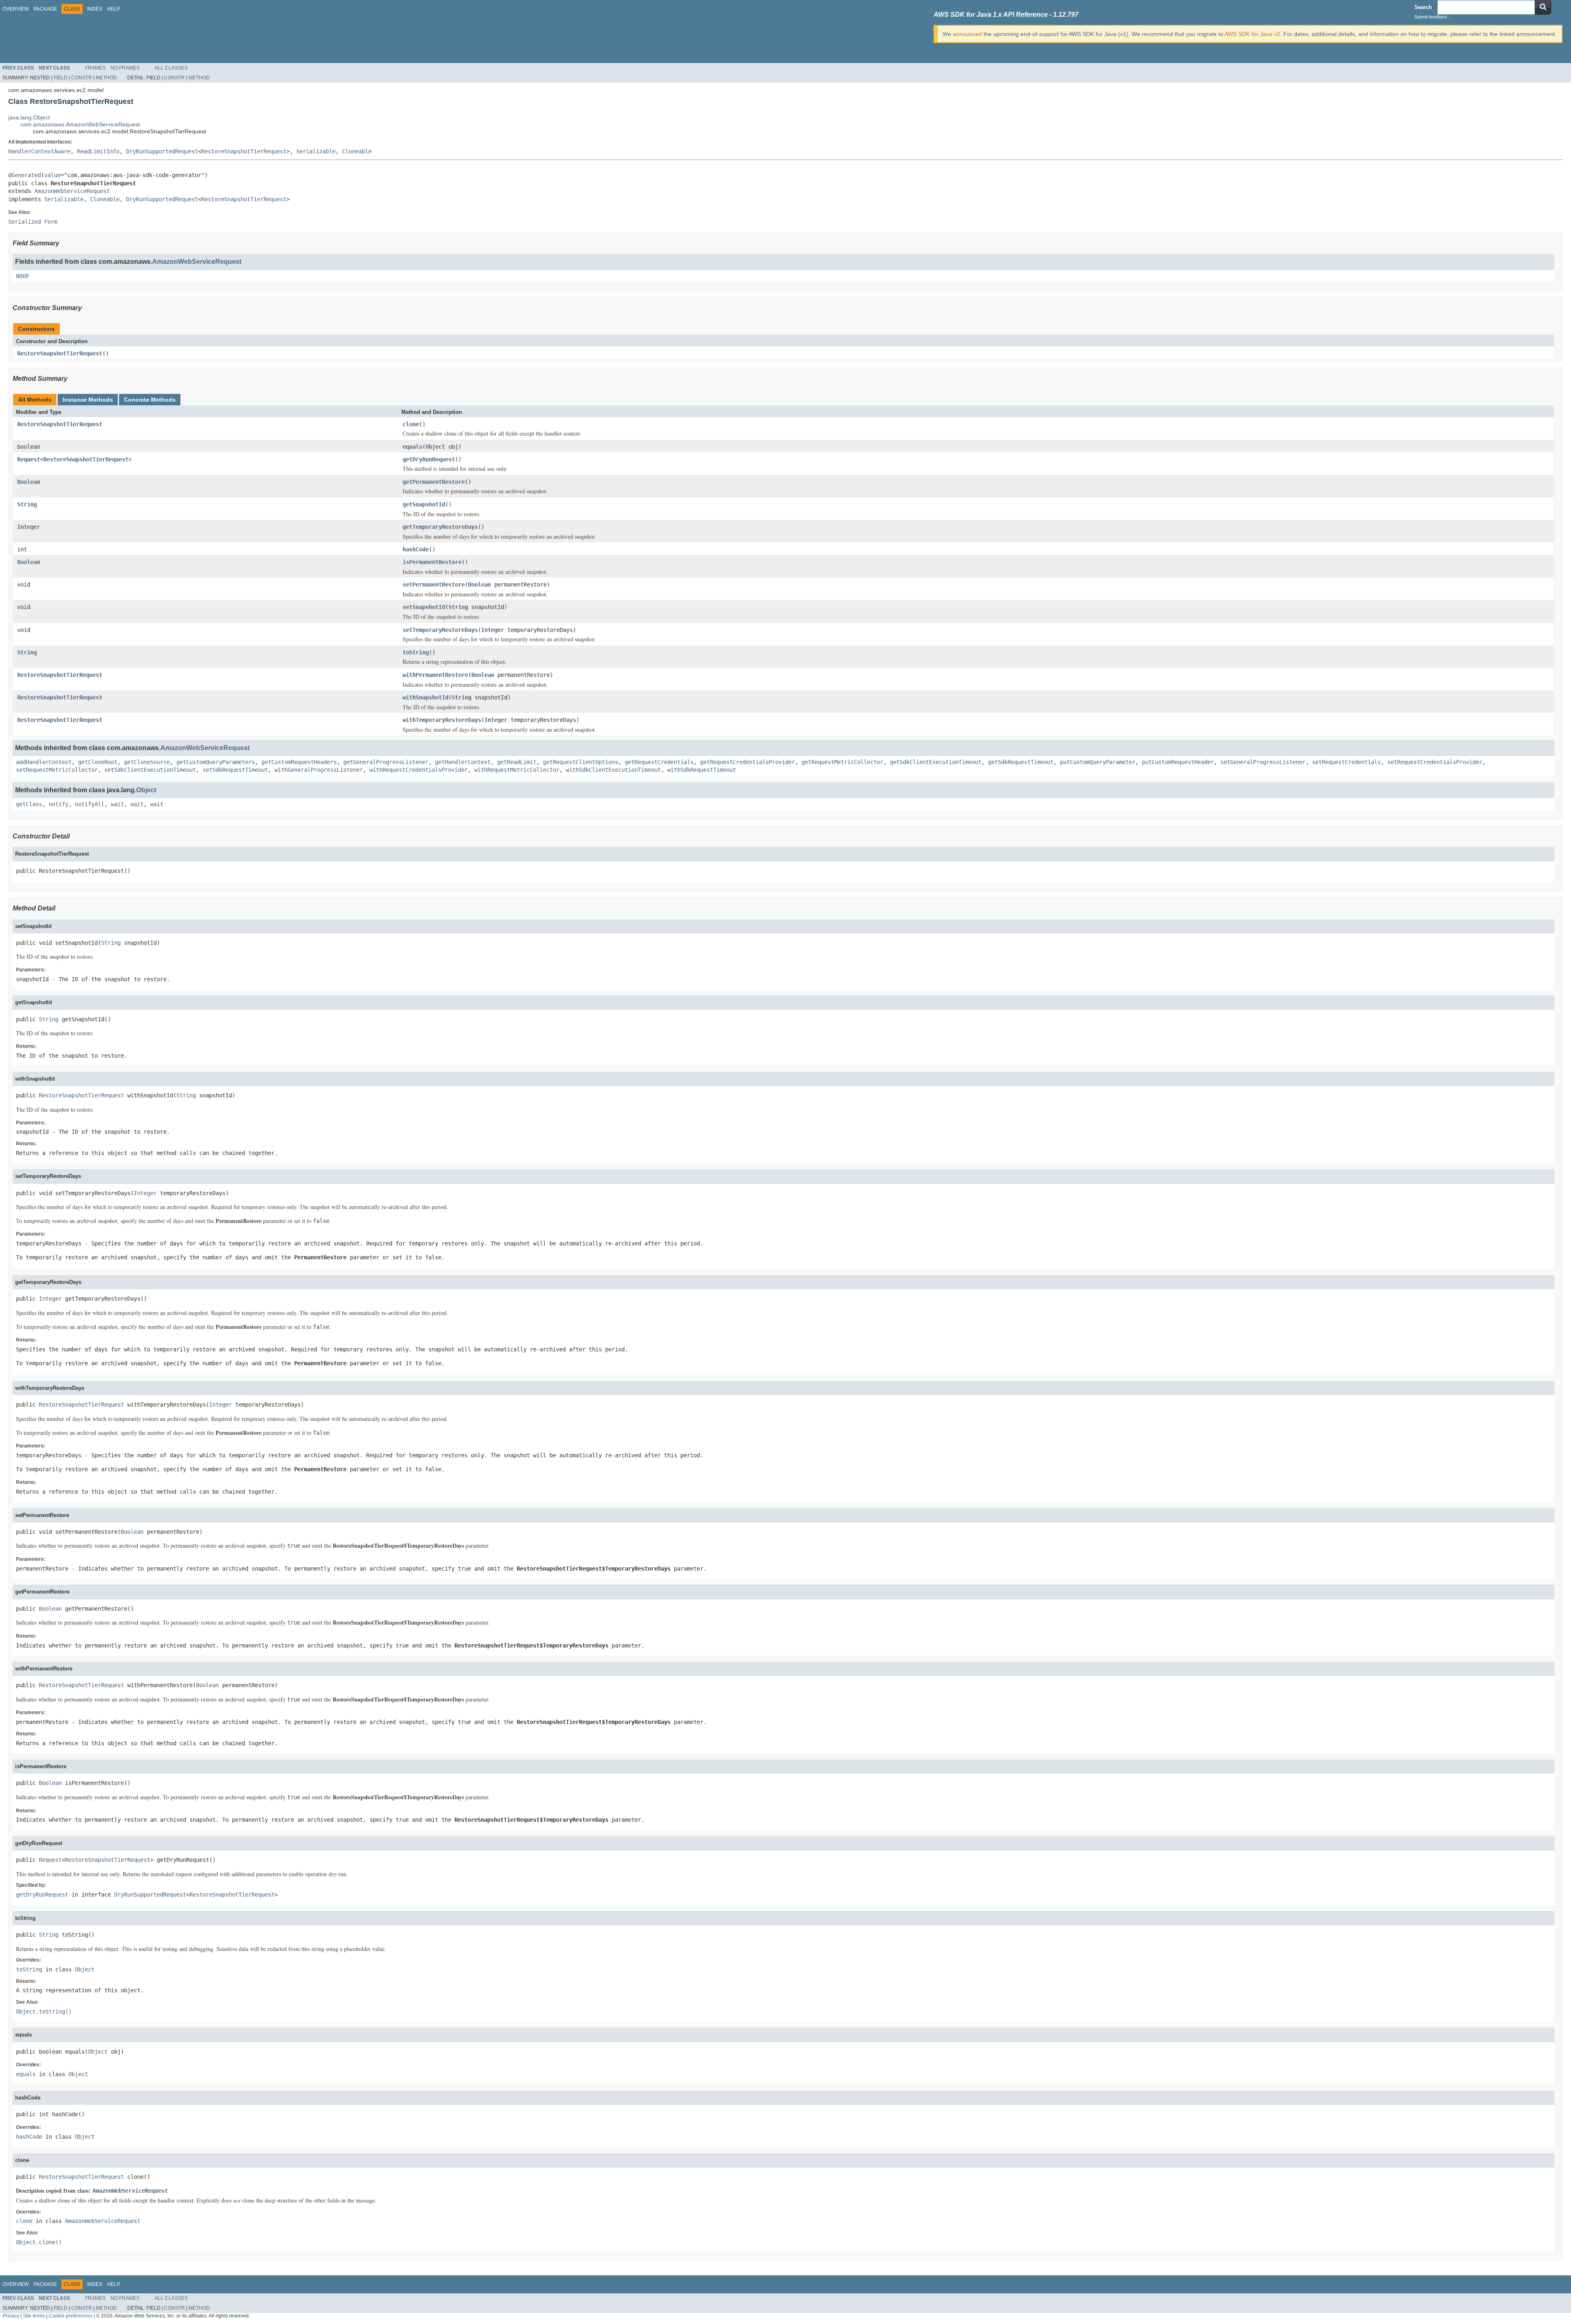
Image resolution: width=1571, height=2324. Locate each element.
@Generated (25, 175)
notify (59, 804)
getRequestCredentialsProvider (747, 762)
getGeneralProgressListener (386, 762)
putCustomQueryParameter (1098, 762)
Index (95, 9)
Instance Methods (88, 400)
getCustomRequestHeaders (299, 762)
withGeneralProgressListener (319, 770)
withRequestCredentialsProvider (419, 770)
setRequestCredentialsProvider (1435, 762)
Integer (29, 527)
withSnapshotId (425, 697)
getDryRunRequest (429, 459)
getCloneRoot (98, 762)
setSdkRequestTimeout (235, 770)
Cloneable (357, 151)
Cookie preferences (71, 2316)
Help (114, 9)
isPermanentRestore (432, 562)
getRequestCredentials (659, 762)
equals (412, 447)
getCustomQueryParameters (216, 762)
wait (117, 804)
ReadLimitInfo (98, 151)
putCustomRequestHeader (1178, 762)
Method (106, 78)
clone (411, 424)
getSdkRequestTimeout (1021, 762)
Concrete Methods (150, 400)
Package (45, 9)
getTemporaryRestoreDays (440, 527)
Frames (95, 68)
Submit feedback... (1433, 17)
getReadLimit (517, 762)
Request (29, 459)
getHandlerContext (463, 762)
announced (967, 34)
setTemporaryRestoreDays (440, 630)
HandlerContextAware (39, 151)
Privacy (11, 2316)
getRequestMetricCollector (842, 762)
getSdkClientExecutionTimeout (936, 762)
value (52, 175)
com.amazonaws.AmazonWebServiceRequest (80, 124)
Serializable (316, 151)
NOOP (23, 276)
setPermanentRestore (434, 584)
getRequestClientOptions (581, 762)
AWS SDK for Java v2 (1252, 34)
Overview (16, 9)
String (27, 504)
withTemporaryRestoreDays (442, 720)
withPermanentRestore (435, 675)
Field (61, 78)
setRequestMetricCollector (57, 770)
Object (435, 447)
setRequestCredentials (1346, 762)
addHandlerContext (44, 762)
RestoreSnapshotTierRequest (244, 151)
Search (1423, 7)
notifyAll (90, 804)
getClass (29, 804)
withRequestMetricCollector (517, 770)
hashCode (416, 549)
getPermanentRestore (434, 482)
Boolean (29, 482)
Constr (82, 78)
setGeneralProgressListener (1263, 762)
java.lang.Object (29, 117)
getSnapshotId (424, 504)
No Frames (125, 68)
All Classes (171, 68)
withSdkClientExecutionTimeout (613, 770)
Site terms (34, 2316)
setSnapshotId (424, 607)
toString (416, 652)
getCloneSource (147, 762)
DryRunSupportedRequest (162, 151)
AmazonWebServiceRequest (72, 191)
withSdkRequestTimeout (702, 770)
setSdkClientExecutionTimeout (150, 770)
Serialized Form (33, 222)
